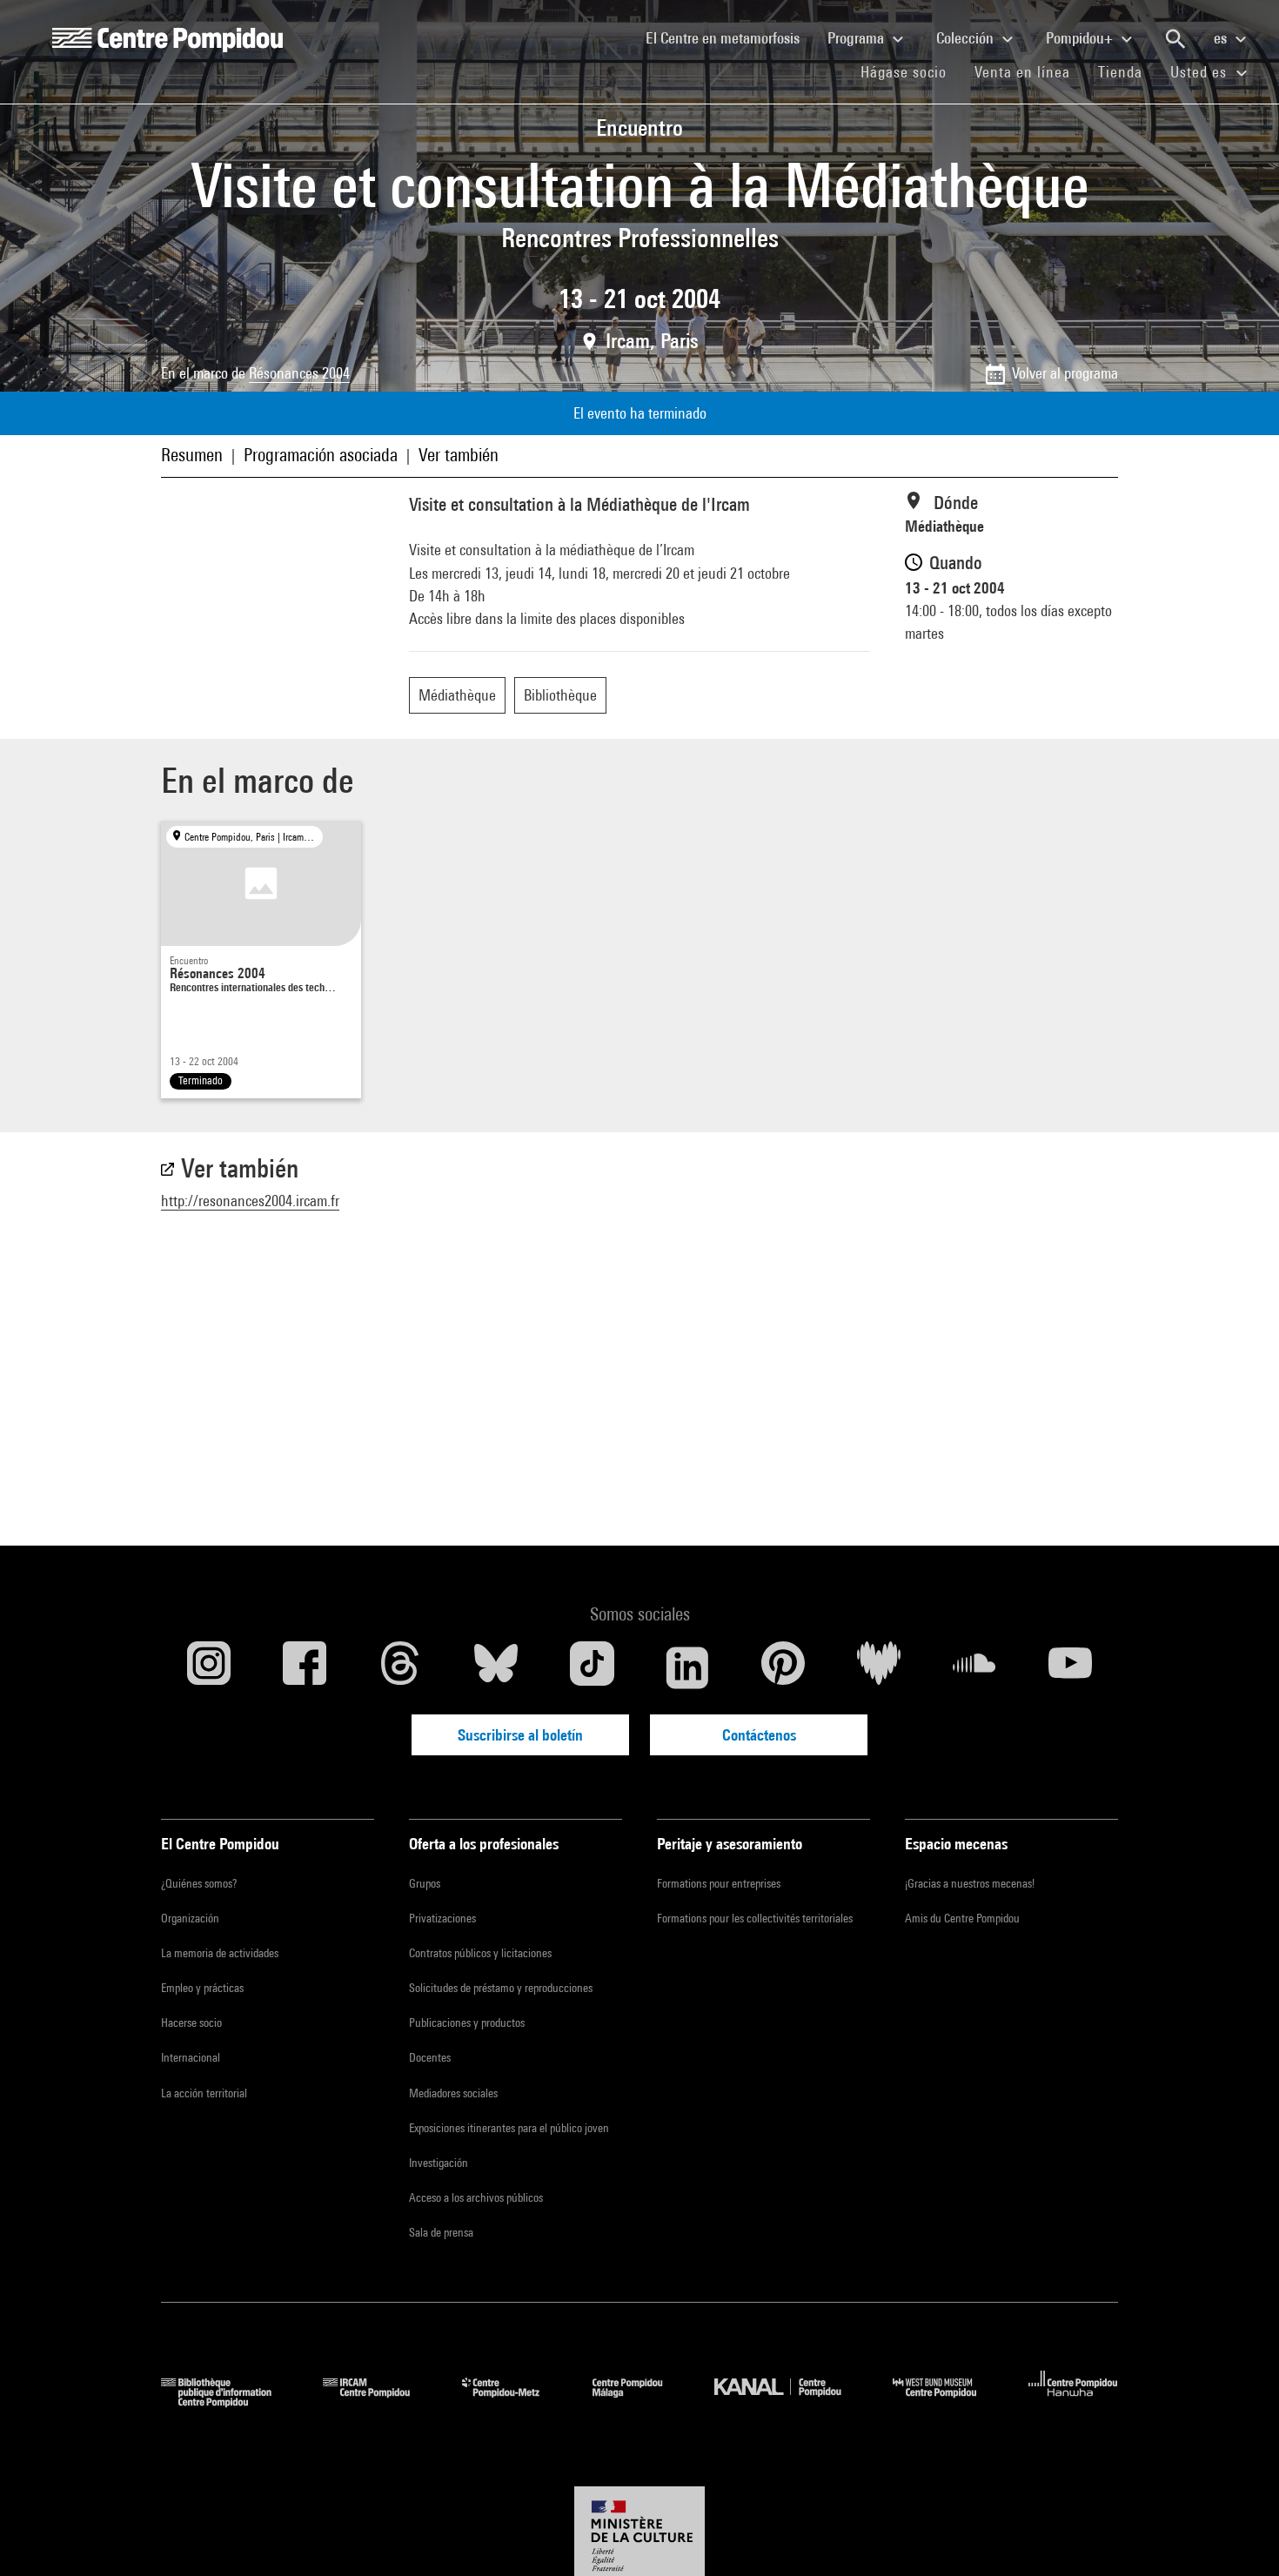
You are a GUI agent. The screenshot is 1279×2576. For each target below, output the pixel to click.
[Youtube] (1070, 1667)
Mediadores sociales (453, 2093)
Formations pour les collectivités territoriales (755, 1918)
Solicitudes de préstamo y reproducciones (501, 1988)
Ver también (459, 455)
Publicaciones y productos (467, 2023)
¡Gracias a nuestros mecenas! (970, 1883)
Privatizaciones (442, 1918)
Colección (967, 38)
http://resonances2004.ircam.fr (250, 1201)
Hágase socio (911, 71)
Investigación (439, 2163)
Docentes (430, 2057)
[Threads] (400, 1667)
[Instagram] (209, 1667)
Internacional (191, 2057)
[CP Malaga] (640, 2402)
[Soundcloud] (974, 1667)
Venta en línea (1022, 72)
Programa (857, 38)
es (1222, 38)
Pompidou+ (1081, 38)
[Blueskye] (496, 1667)
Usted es (1201, 72)
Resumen (192, 455)
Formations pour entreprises (719, 1883)
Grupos (425, 1883)
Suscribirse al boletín (520, 1735)
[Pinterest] (783, 1667)
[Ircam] (379, 2402)
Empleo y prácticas (202, 1988)
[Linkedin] (687, 1667)
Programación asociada (321, 455)
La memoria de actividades (220, 1953)
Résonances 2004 (299, 373)
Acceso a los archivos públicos (476, 2197)
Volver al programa (1065, 373)
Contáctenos (759, 1735)
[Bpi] (229, 2402)
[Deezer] (879, 1667)
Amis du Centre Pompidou (962, 1918)
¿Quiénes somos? (199, 1883)
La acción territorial (204, 2093)
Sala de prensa (441, 2232)
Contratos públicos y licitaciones (480, 1953)
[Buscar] (1175, 39)
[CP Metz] (514, 2402)
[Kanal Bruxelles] (790, 2402)
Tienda (1127, 71)
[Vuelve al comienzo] (1238, 2535)
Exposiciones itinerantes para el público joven (509, 2128)
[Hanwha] (1073, 2402)
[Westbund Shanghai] (948, 2402)
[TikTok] (592, 1667)
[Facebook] (305, 1667)
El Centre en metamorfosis (730, 37)
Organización (190, 1918)
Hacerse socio (191, 2023)
